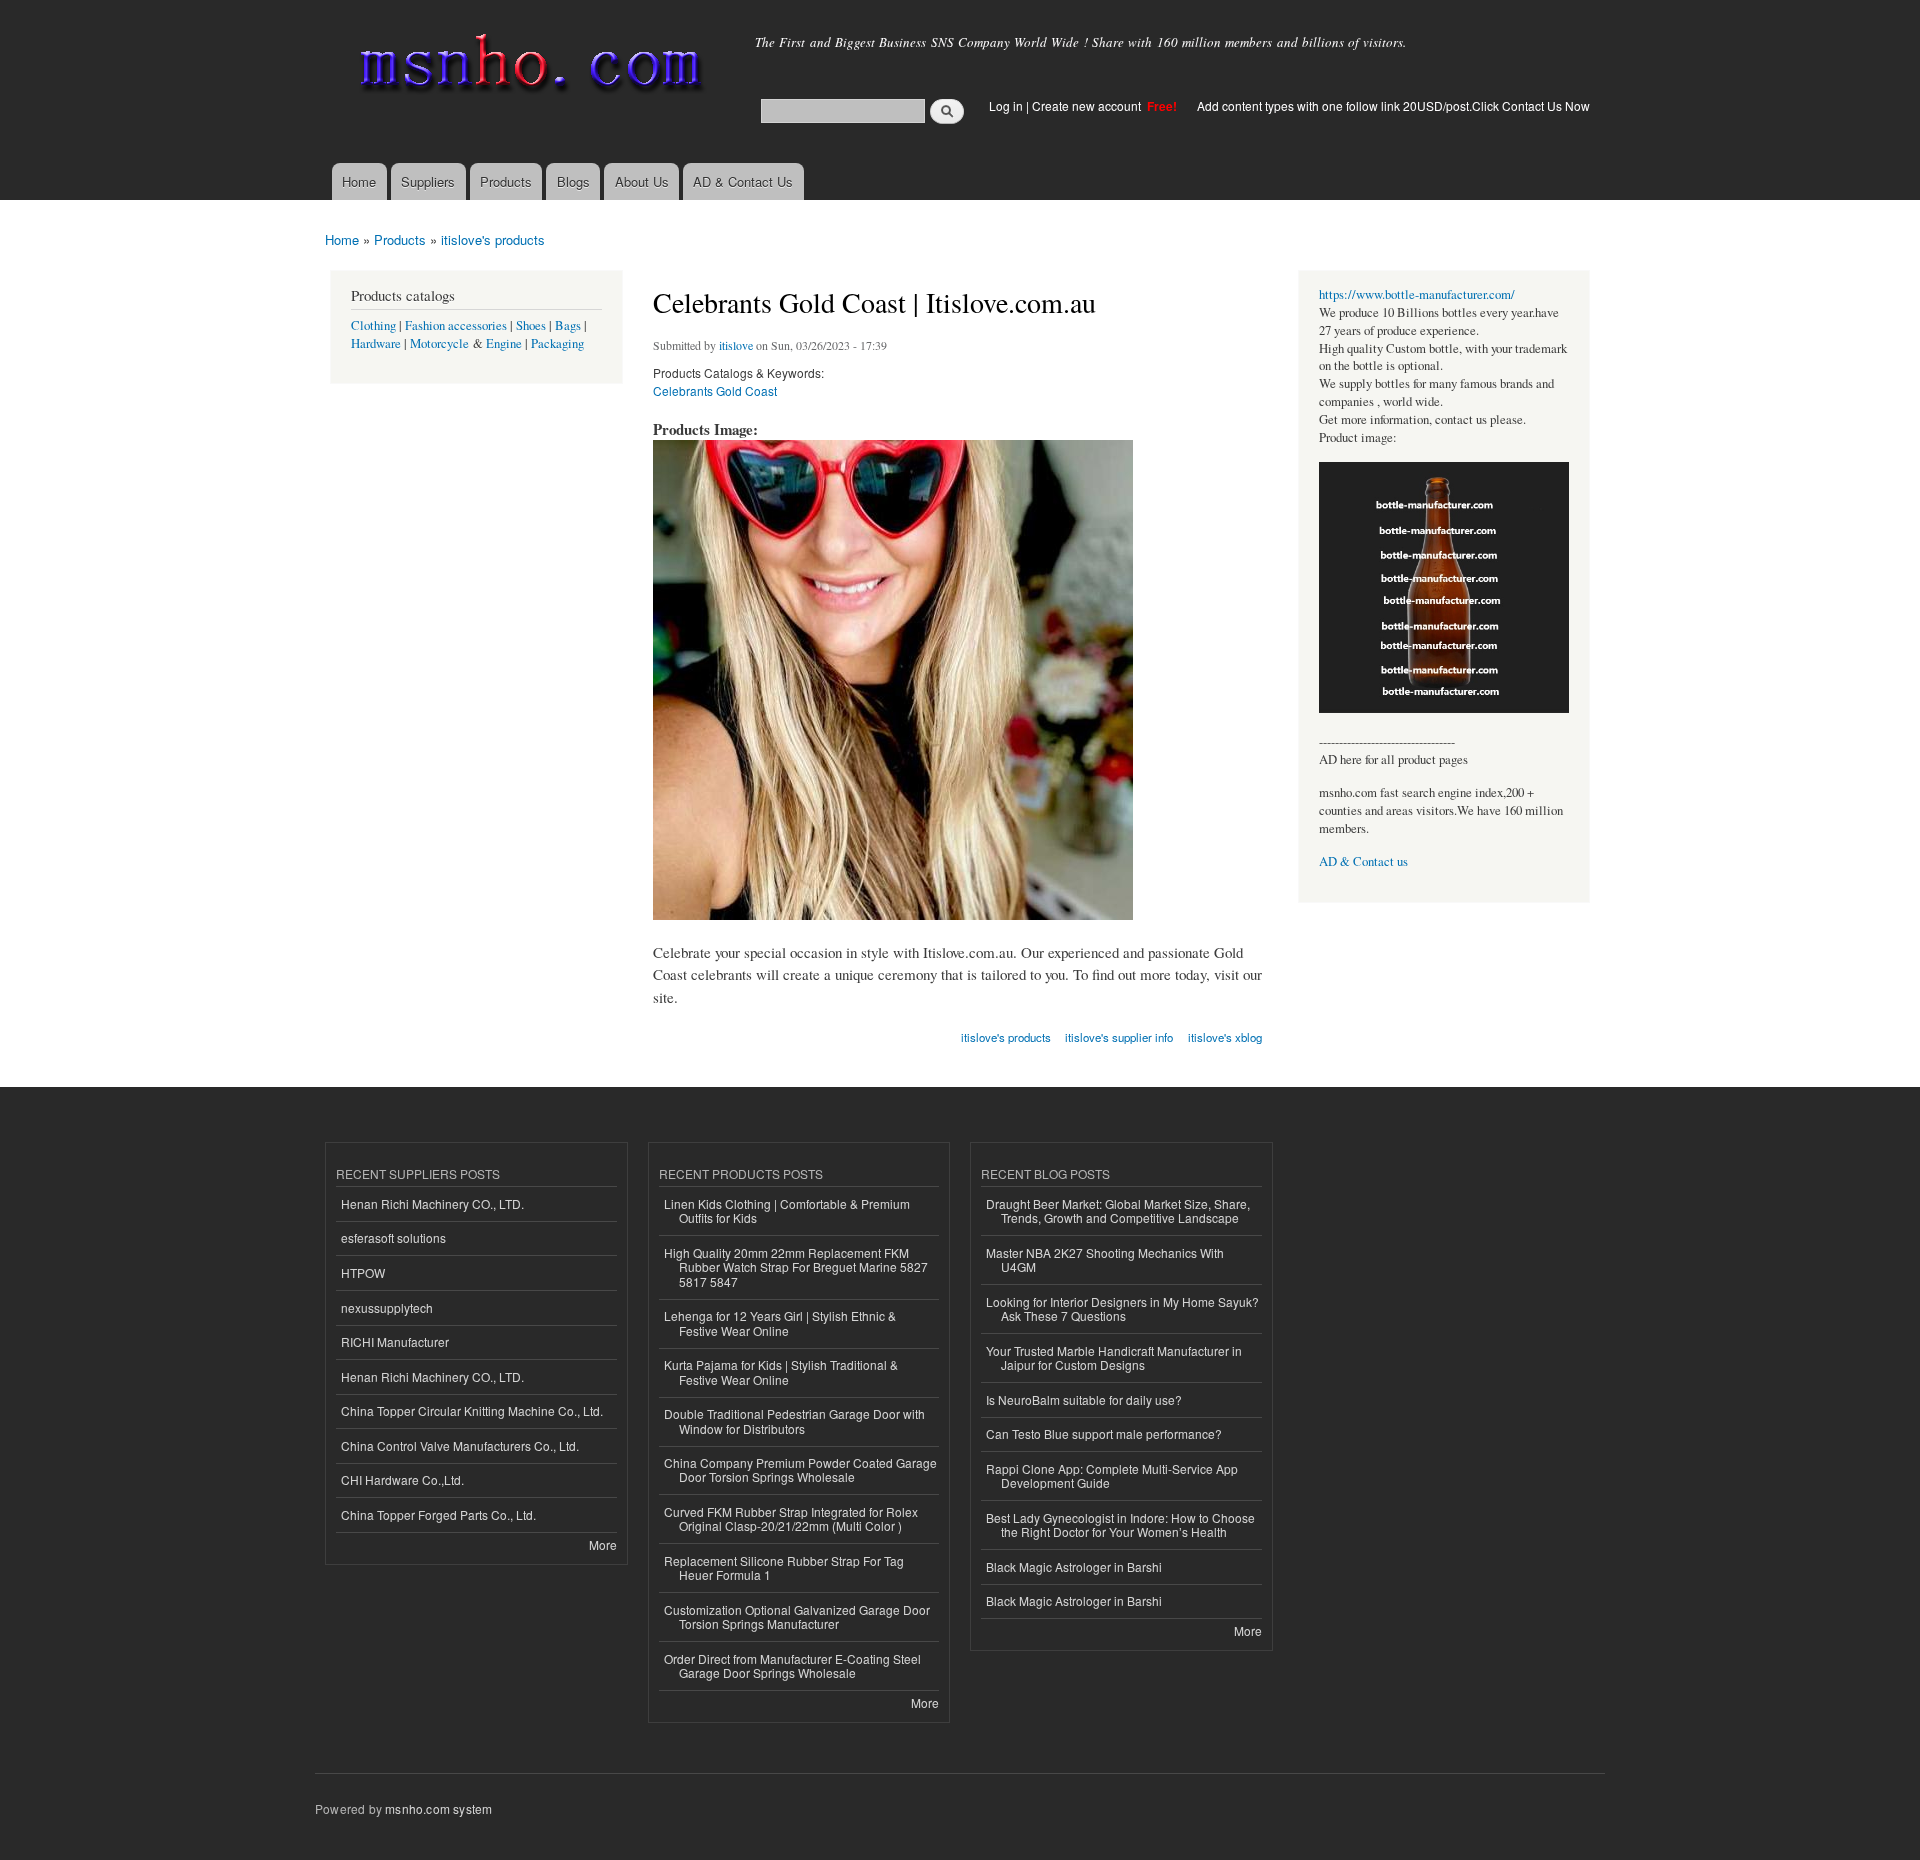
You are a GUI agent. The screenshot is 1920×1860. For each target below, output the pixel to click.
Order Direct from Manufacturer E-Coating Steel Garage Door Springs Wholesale (792, 1665)
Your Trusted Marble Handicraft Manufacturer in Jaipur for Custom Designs (1114, 1357)
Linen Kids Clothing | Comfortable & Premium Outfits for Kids (787, 1210)
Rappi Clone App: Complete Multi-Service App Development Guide (1112, 1475)
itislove (736, 345)
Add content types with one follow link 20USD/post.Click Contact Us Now (1393, 105)
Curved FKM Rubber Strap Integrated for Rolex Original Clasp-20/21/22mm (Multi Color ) (791, 1518)
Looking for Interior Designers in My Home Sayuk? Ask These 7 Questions (1122, 1308)
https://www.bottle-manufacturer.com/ (1417, 294)
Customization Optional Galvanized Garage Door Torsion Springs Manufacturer (797, 1616)
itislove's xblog (1225, 1037)
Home (359, 181)
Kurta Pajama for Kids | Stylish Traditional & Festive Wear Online (781, 1371)
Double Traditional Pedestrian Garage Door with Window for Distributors (794, 1420)
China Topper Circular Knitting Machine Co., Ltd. (472, 1410)
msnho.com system (438, 1808)
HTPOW (363, 1272)
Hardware (376, 343)
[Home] (527, 67)
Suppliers (428, 181)
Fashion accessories (456, 325)
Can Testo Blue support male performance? (1104, 1433)
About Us (642, 181)
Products (506, 181)
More (603, 1544)
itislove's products (493, 239)
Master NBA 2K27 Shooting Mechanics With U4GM (1105, 1259)
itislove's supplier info (1119, 1037)
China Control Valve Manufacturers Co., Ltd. (460, 1445)
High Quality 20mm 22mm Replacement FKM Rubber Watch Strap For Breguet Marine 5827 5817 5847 (796, 1267)
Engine (504, 343)
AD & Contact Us (743, 181)
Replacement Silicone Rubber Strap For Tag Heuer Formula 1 (784, 1567)
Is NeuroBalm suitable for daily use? (1084, 1399)
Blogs (573, 181)
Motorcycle (439, 343)
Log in (1006, 105)
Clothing (373, 325)
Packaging (557, 343)
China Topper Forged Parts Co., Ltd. (438, 1514)
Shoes (531, 325)
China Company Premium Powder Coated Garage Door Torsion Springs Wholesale (800, 1469)
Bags (568, 325)
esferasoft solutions (393, 1237)
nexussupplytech (387, 1307)
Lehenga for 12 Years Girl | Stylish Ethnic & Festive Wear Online (780, 1322)
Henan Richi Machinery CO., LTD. (432, 1203)
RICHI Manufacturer (395, 1341)
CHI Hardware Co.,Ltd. (402, 1479)
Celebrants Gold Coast (715, 390)
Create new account (1088, 105)
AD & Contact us (1363, 861)
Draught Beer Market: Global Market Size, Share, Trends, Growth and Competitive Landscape (1118, 1210)
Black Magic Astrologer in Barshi (1074, 1566)
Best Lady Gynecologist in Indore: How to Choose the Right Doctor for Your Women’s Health (1120, 1524)
